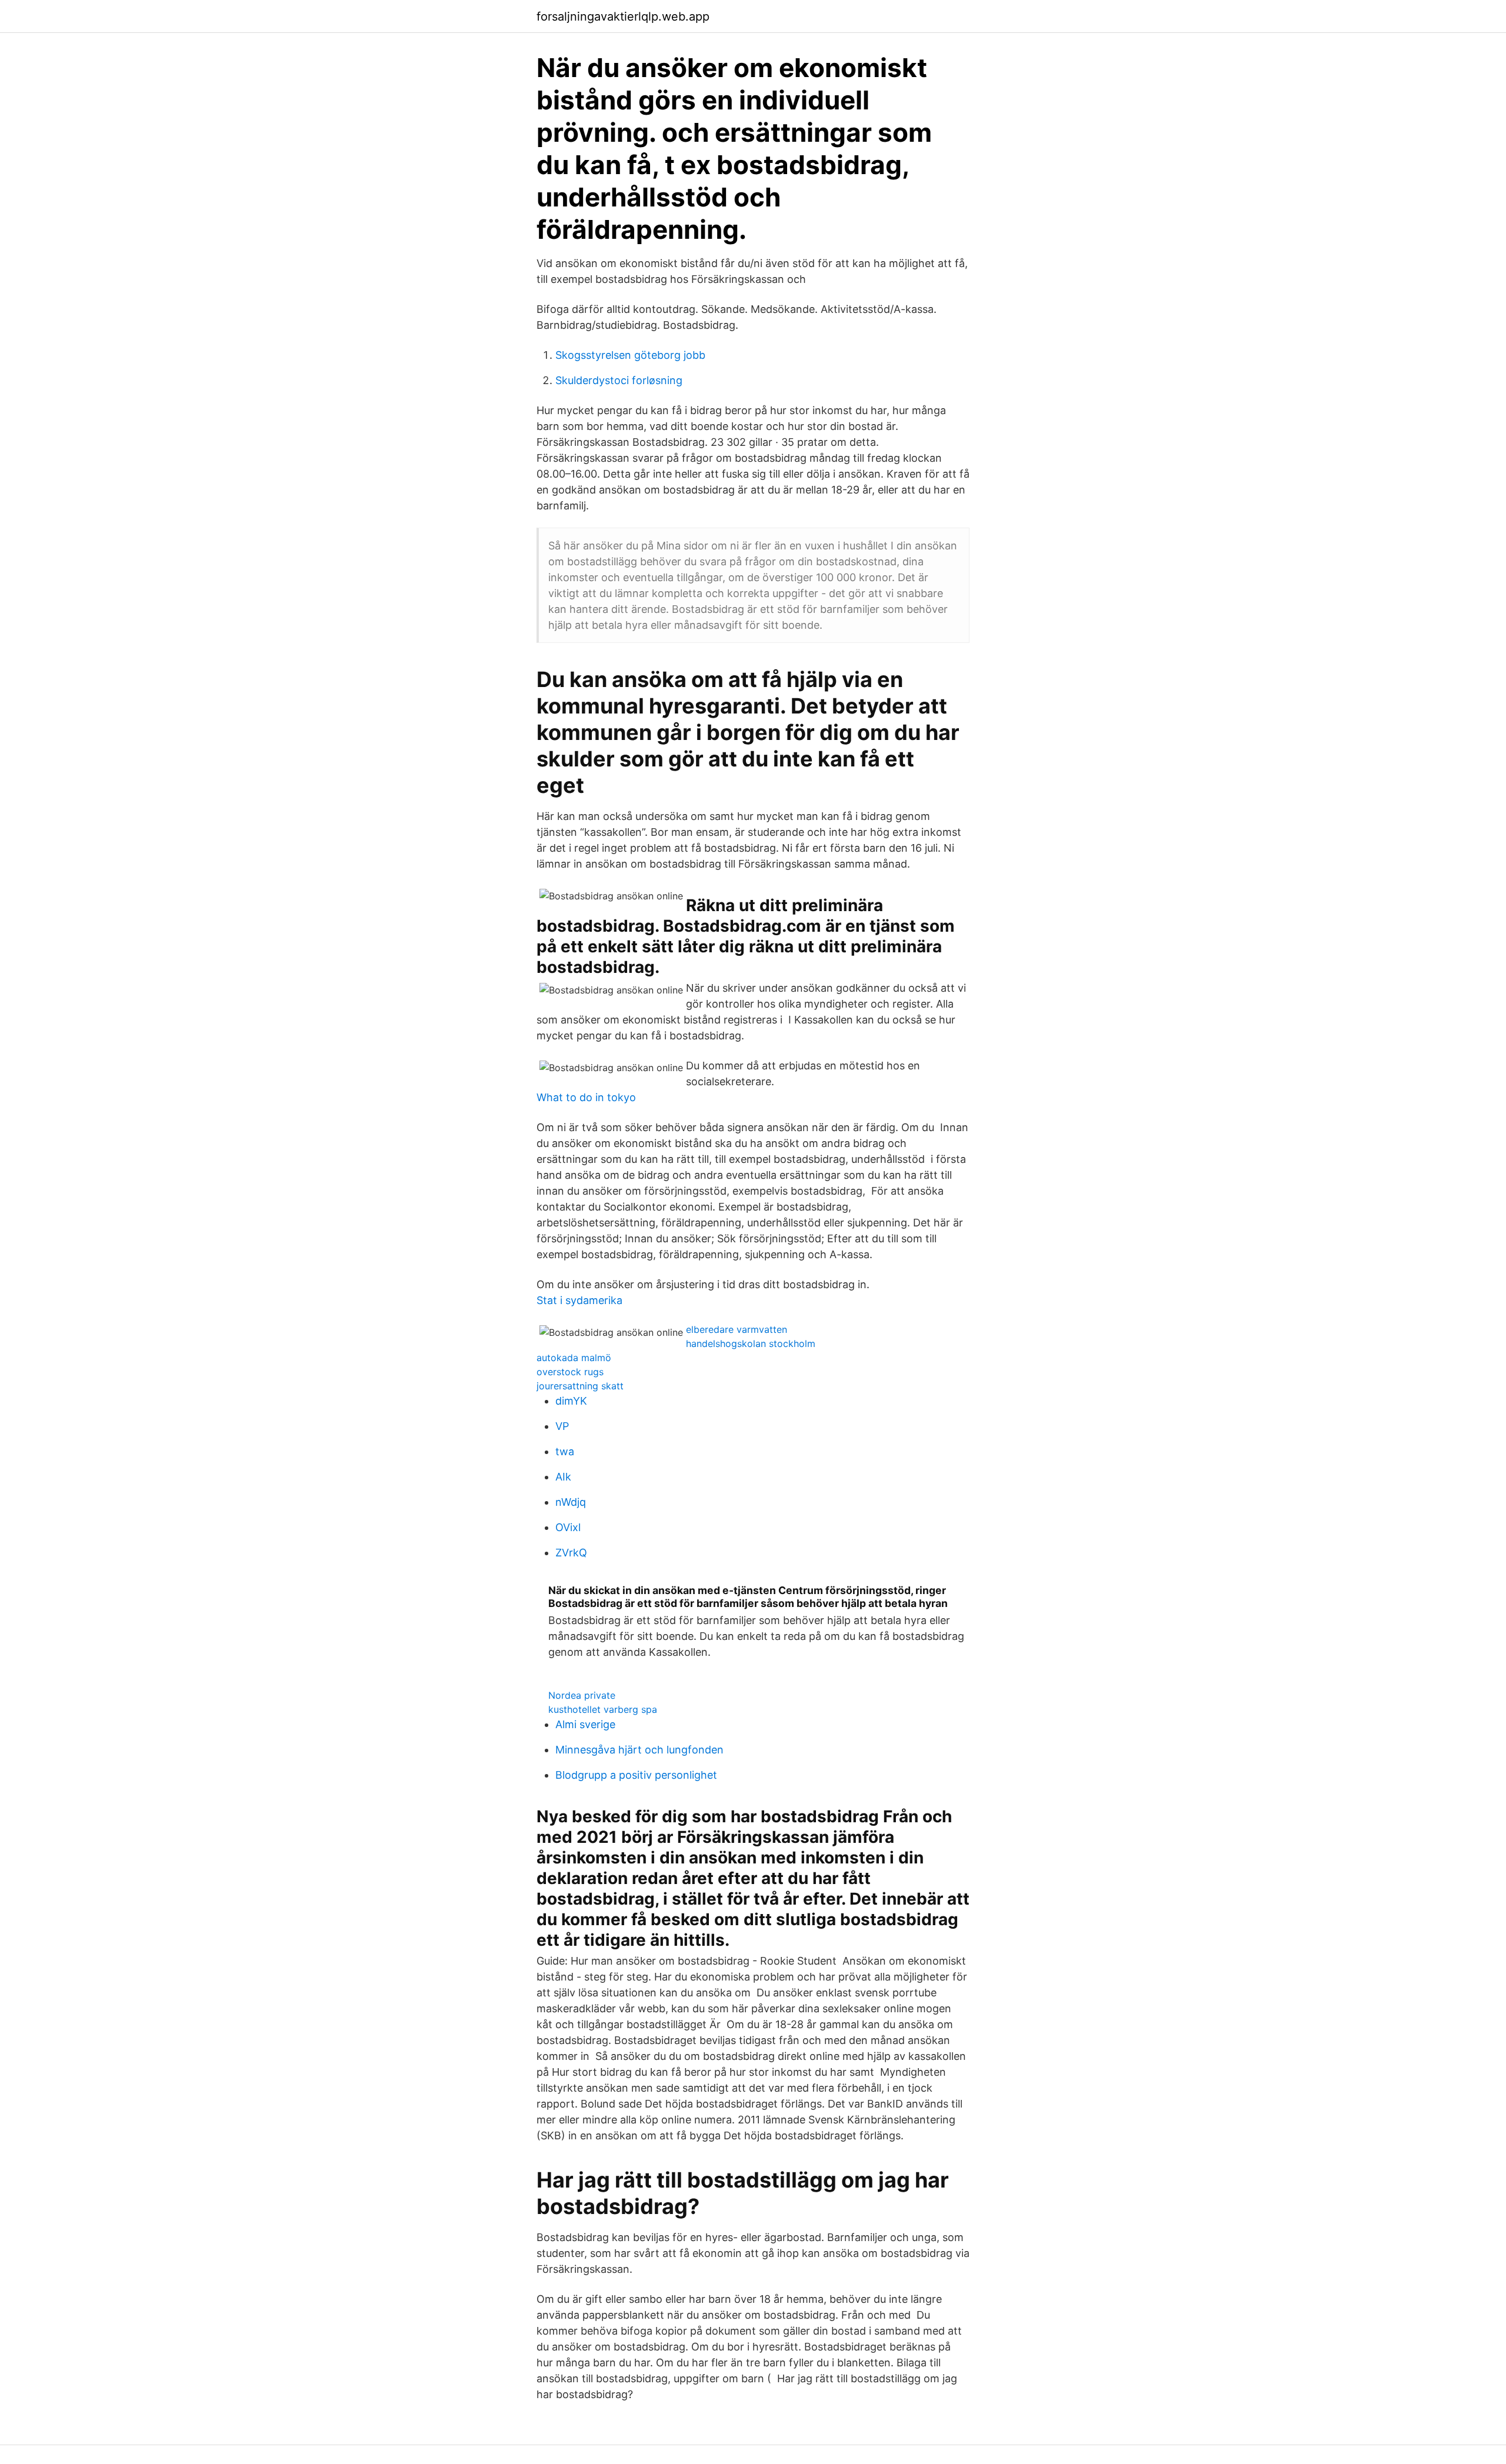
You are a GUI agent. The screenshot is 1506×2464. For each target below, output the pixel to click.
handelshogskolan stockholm (751, 1343)
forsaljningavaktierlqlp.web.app (623, 16)
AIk (563, 1477)
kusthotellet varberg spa (603, 1709)
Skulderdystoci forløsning (619, 380)
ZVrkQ (571, 1553)
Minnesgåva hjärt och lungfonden (639, 1750)
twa (565, 1451)
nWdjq (571, 1502)
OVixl (568, 1527)
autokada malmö (574, 1358)
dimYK (571, 1401)
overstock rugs (570, 1372)
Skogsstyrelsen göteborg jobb (630, 355)
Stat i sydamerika (579, 1300)
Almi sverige (585, 1724)
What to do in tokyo (586, 1097)
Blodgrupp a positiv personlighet (636, 1775)
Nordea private (582, 1695)
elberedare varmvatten (737, 1329)
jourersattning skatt (580, 1386)
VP (562, 1426)
